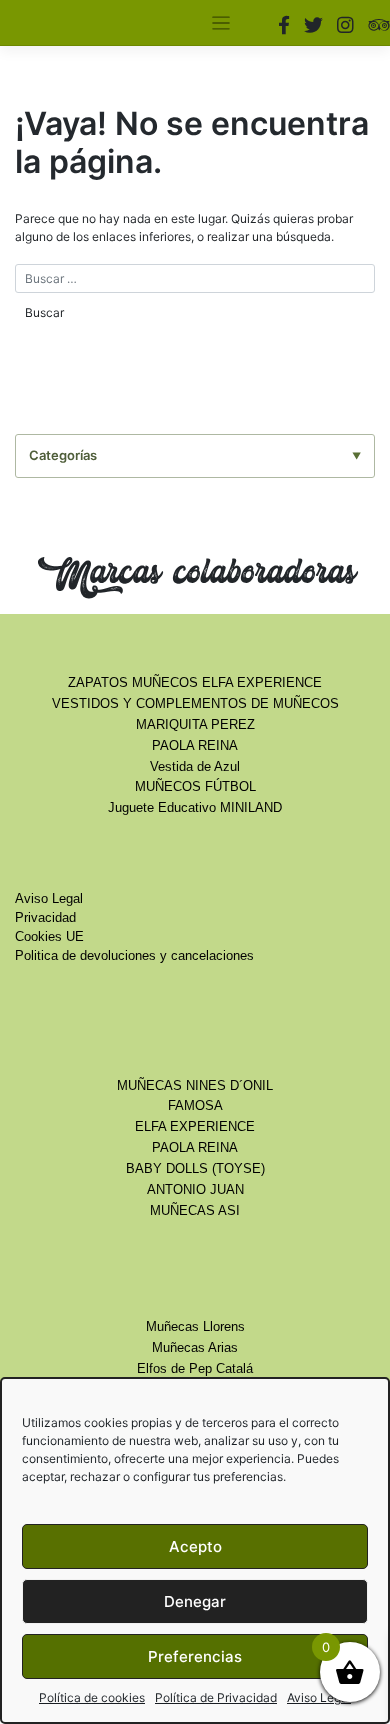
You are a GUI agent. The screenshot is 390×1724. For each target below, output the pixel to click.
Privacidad (45, 918)
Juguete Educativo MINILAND (195, 808)
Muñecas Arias (195, 1348)
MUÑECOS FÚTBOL (195, 787)
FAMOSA (195, 1106)
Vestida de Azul (195, 767)
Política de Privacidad (216, 1697)
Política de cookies (92, 1697)
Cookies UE (49, 937)
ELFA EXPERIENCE (195, 1127)
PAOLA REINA (195, 746)
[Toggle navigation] (221, 23)
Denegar (195, 1601)
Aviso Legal (319, 1697)
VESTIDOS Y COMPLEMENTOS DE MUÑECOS (195, 704)
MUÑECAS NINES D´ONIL (195, 1086)
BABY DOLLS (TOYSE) (195, 1169)
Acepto (195, 1546)
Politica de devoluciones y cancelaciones (134, 956)
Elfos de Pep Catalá (195, 1369)
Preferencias (195, 1656)
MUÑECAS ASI (195, 1211)
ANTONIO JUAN (195, 1190)
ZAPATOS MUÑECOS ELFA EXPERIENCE (195, 683)
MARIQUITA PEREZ (195, 725)
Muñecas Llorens (195, 1327)
